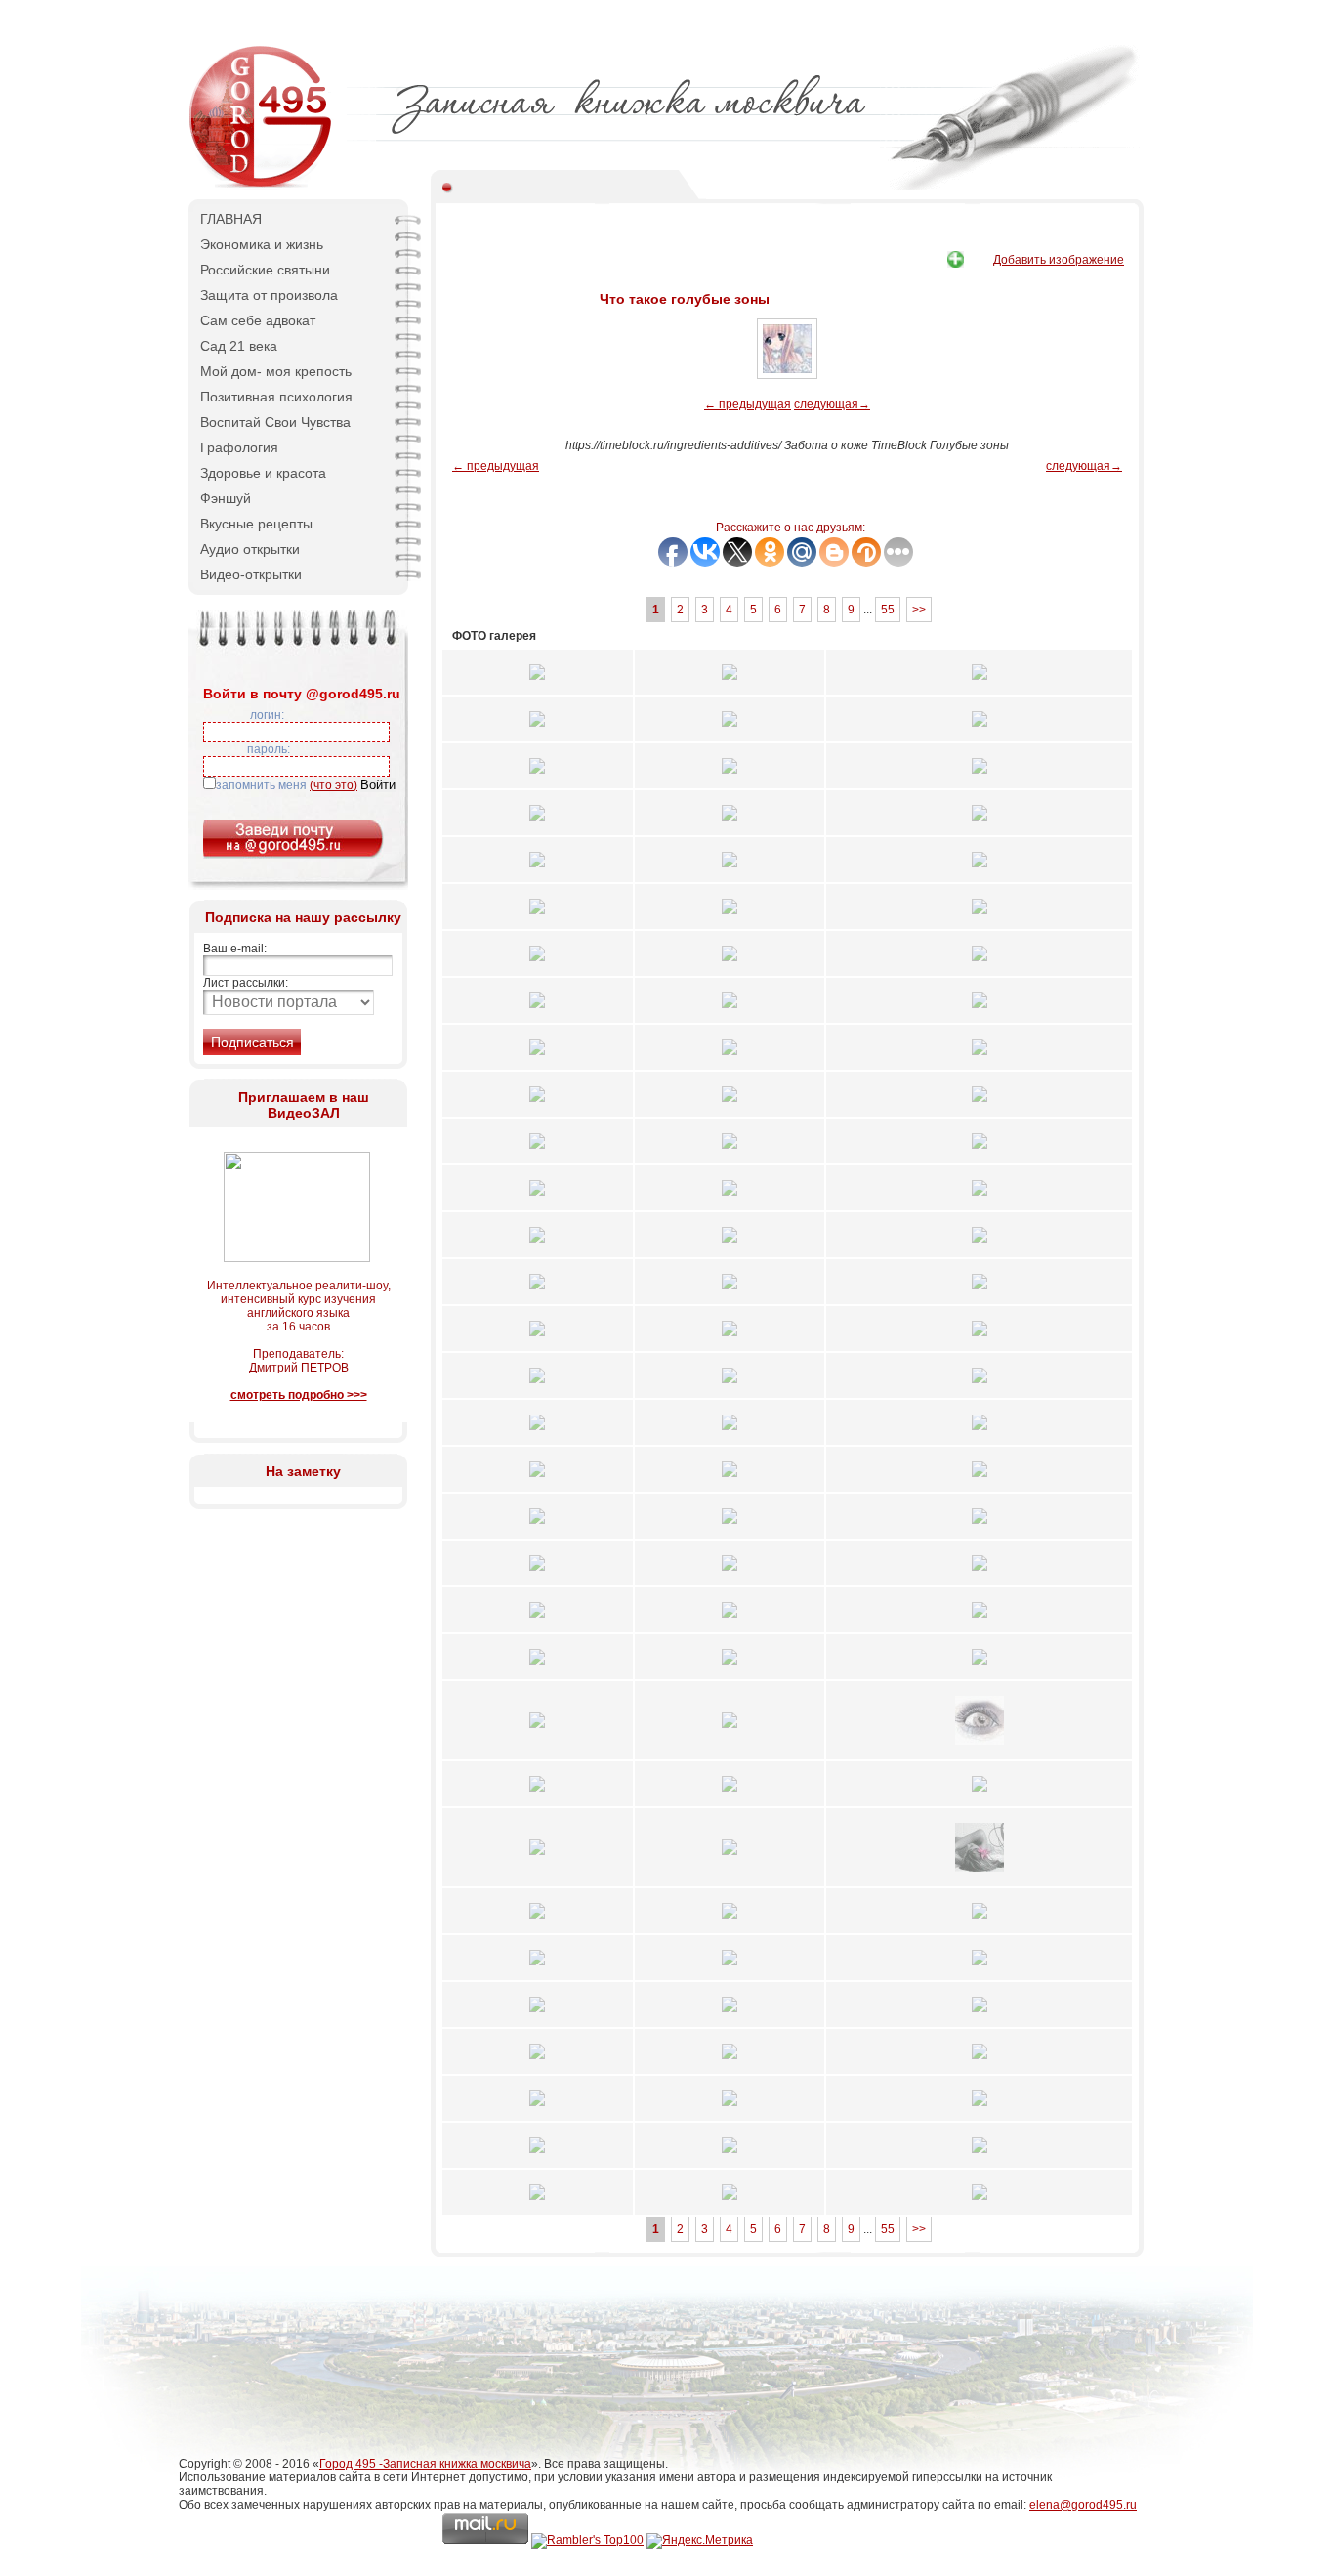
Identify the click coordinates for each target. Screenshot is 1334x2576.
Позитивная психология (276, 397)
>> (919, 610)
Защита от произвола (269, 295)
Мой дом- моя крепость (276, 371)
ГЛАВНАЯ (231, 219)
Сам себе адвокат (258, 320)
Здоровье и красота (263, 473)
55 (888, 610)
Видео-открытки (251, 574)
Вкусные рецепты (256, 524)
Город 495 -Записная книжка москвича (425, 2464)
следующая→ (832, 404)
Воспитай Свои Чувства (275, 422)
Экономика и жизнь (262, 244)
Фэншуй (226, 498)
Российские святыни (265, 270)
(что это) (333, 785)
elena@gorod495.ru (1083, 2505)
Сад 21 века (239, 346)
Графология (239, 447)
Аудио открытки (250, 549)
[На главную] (262, 186)
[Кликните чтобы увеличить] (537, 686)
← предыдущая (748, 404)
